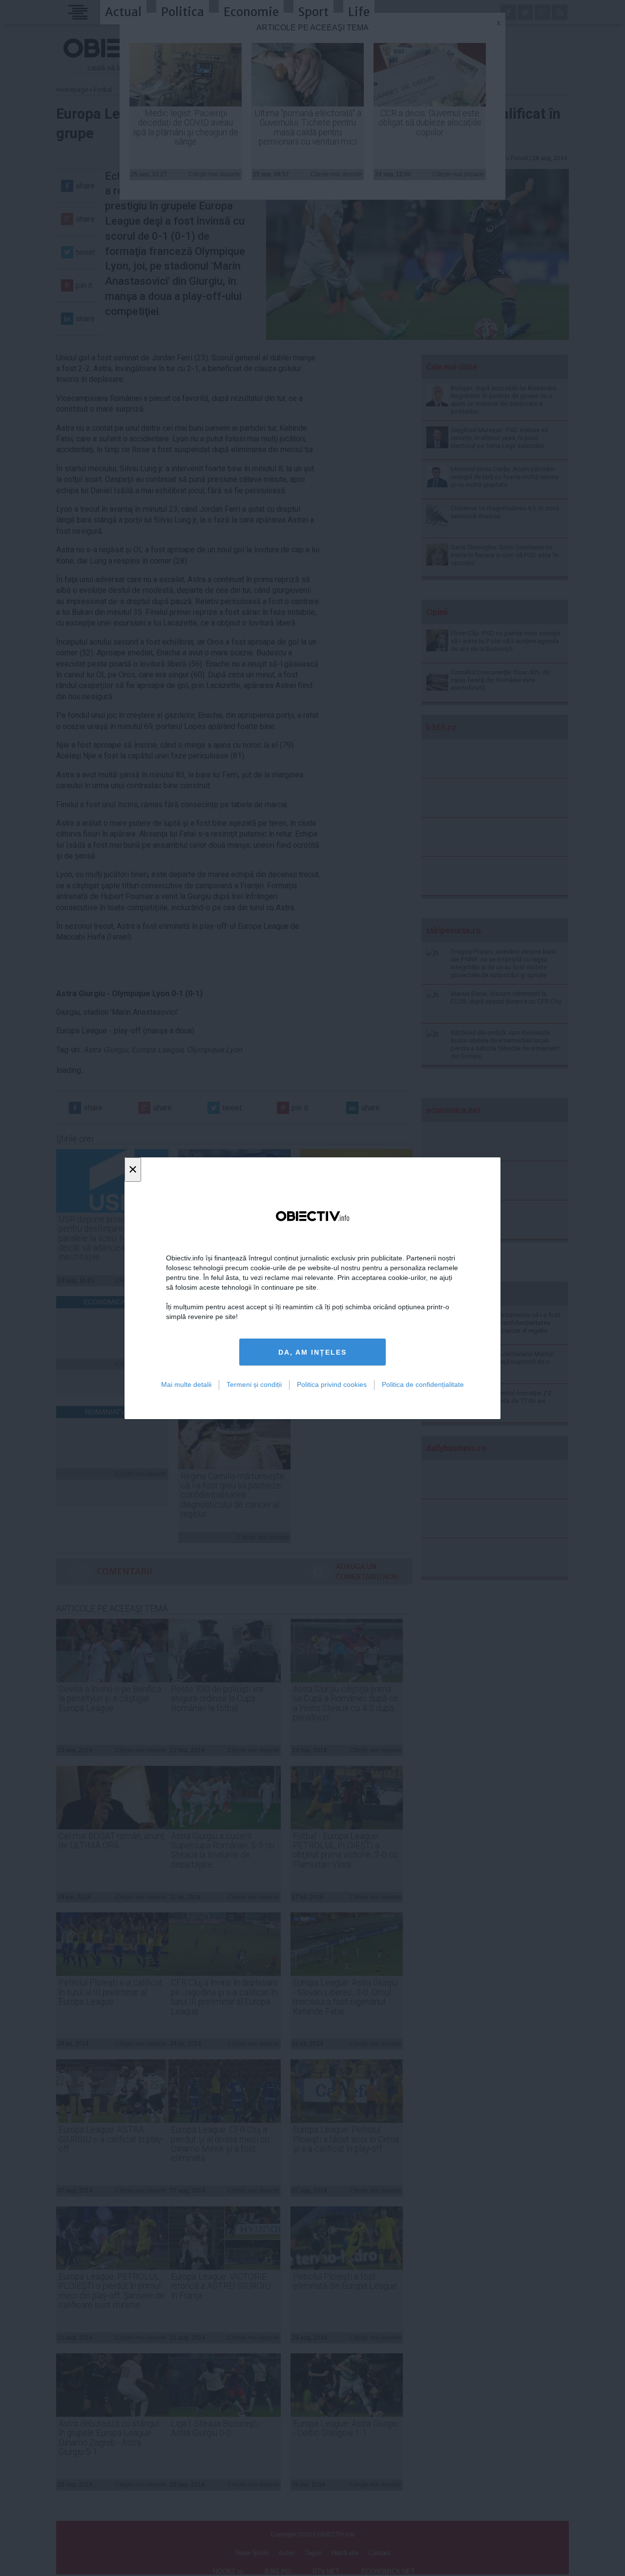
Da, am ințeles (312, 1352)
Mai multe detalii (186, 1384)
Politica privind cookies (332, 1384)
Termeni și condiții (254, 1384)
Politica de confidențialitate (423, 1384)
